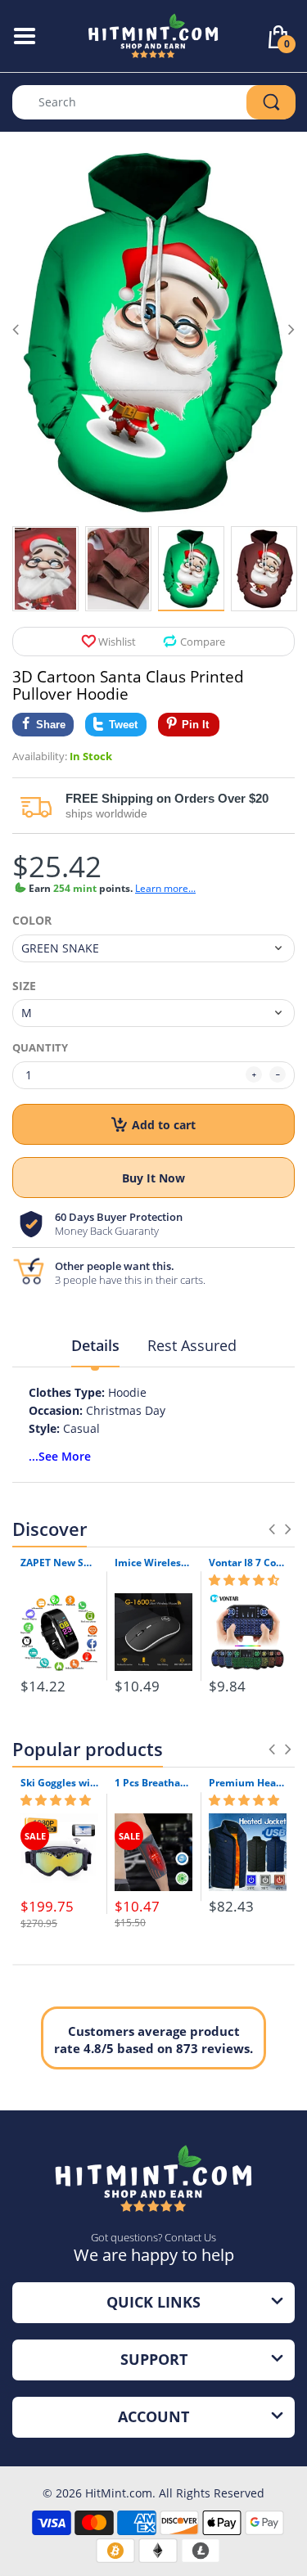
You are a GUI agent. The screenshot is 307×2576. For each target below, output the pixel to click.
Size (24, 986)
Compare (203, 642)
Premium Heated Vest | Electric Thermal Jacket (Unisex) (248, 1783)
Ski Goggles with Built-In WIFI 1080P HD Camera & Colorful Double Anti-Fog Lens (59, 1783)
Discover (50, 1529)
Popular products (88, 1749)
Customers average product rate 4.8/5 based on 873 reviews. (153, 2040)
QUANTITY (40, 1047)
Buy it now (153, 1178)
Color (32, 921)
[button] (244, 1580)
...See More (60, 1456)
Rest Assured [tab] (192, 1345)
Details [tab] (95, 1345)
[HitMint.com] (153, 35)
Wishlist (117, 642)
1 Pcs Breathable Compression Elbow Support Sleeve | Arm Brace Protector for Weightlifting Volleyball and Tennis (153, 1783)
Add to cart (164, 1125)
